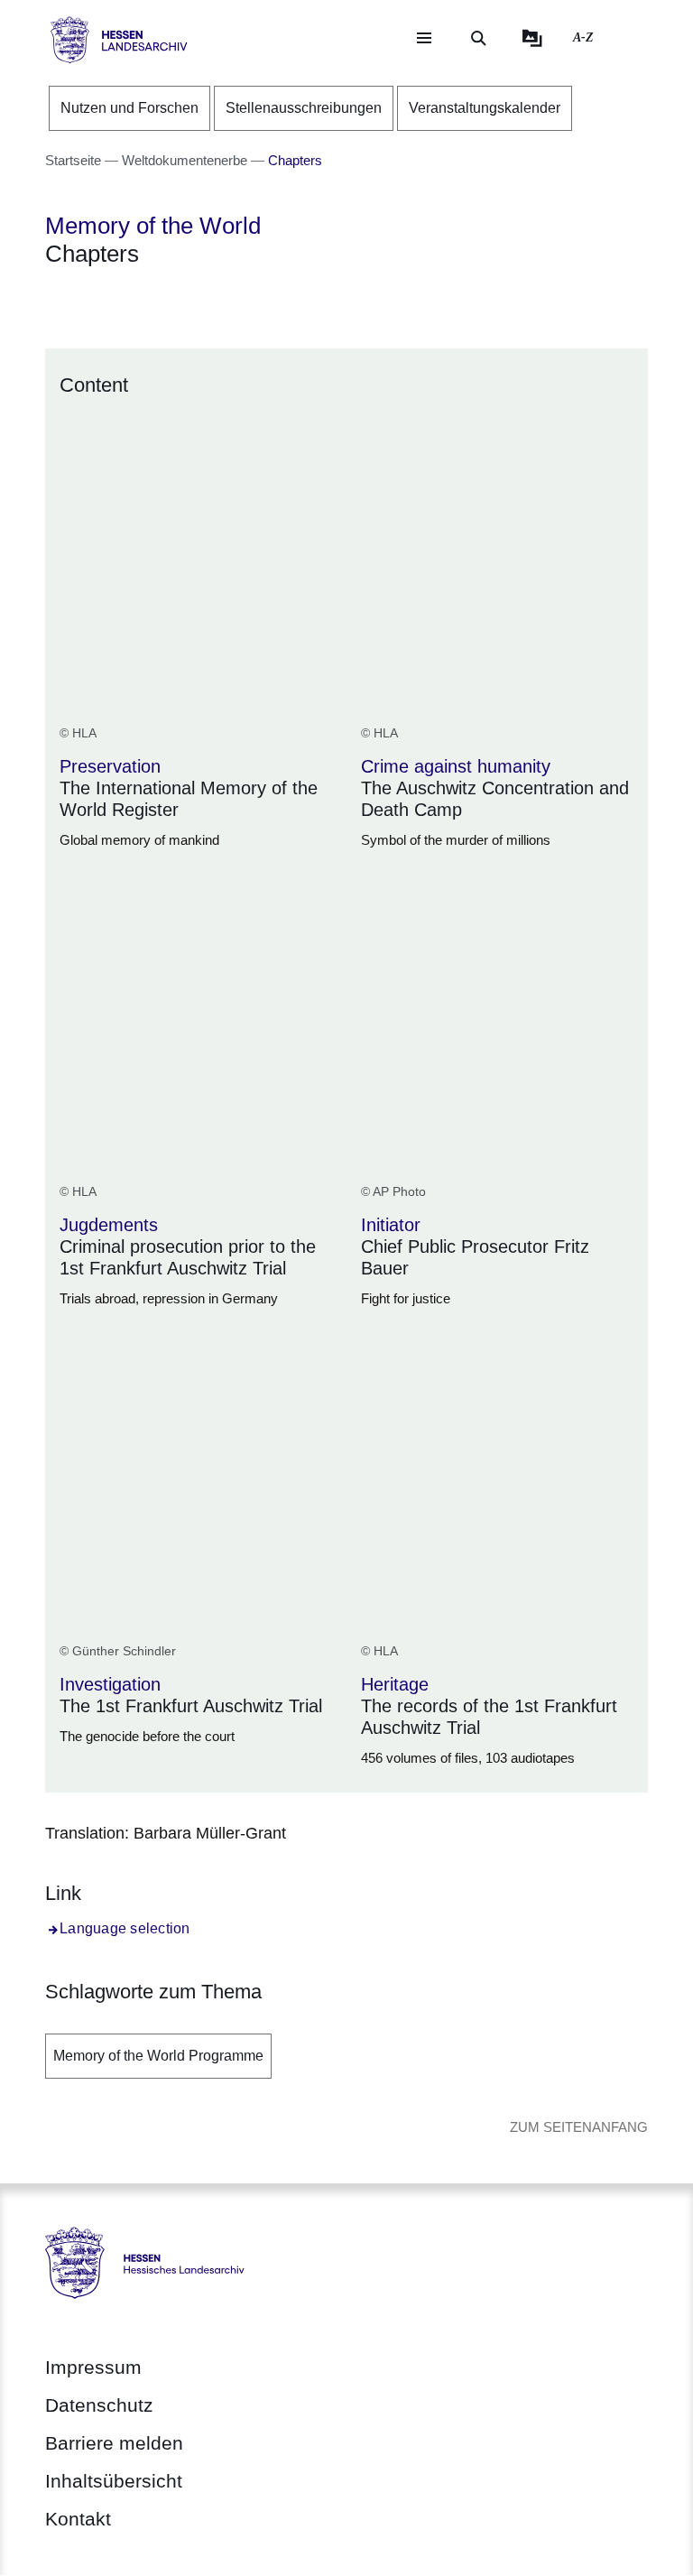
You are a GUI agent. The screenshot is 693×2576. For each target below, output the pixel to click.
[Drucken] (200, 301)
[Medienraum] (532, 38)
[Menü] (424, 38)
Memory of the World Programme (158, 2056)
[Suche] (478, 38)
